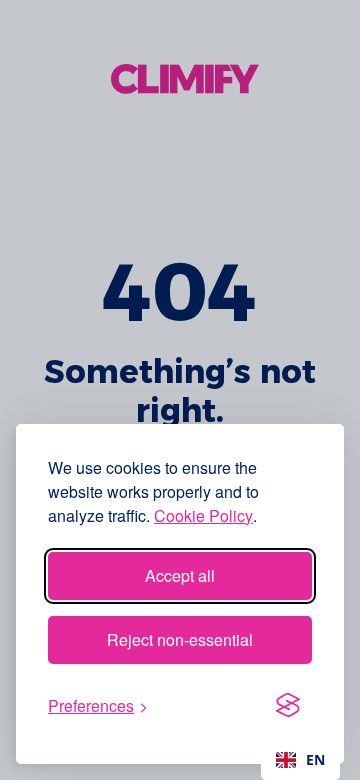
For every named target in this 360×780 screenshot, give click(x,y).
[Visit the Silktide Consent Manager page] (288, 706)
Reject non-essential (180, 639)
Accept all (180, 575)
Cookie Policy (203, 515)
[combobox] (300, 760)
